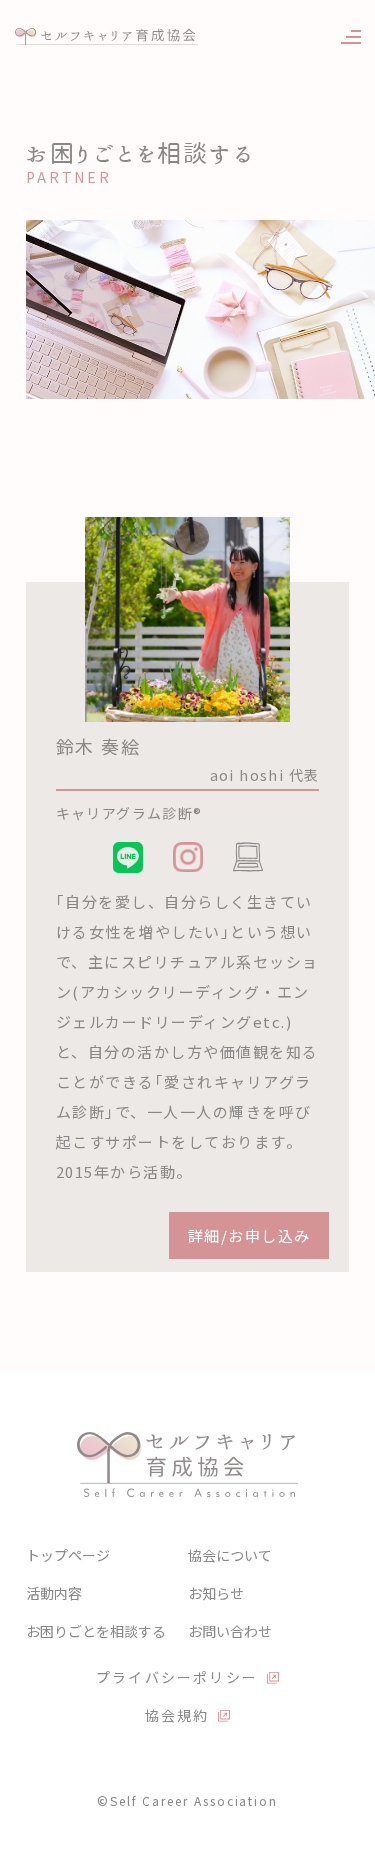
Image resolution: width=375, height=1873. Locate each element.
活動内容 (54, 1593)
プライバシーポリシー (177, 1677)
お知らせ (216, 1593)
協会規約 (177, 1715)
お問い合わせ (230, 1631)
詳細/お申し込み (249, 1235)
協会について (230, 1555)
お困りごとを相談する (96, 1631)
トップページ (68, 1555)
